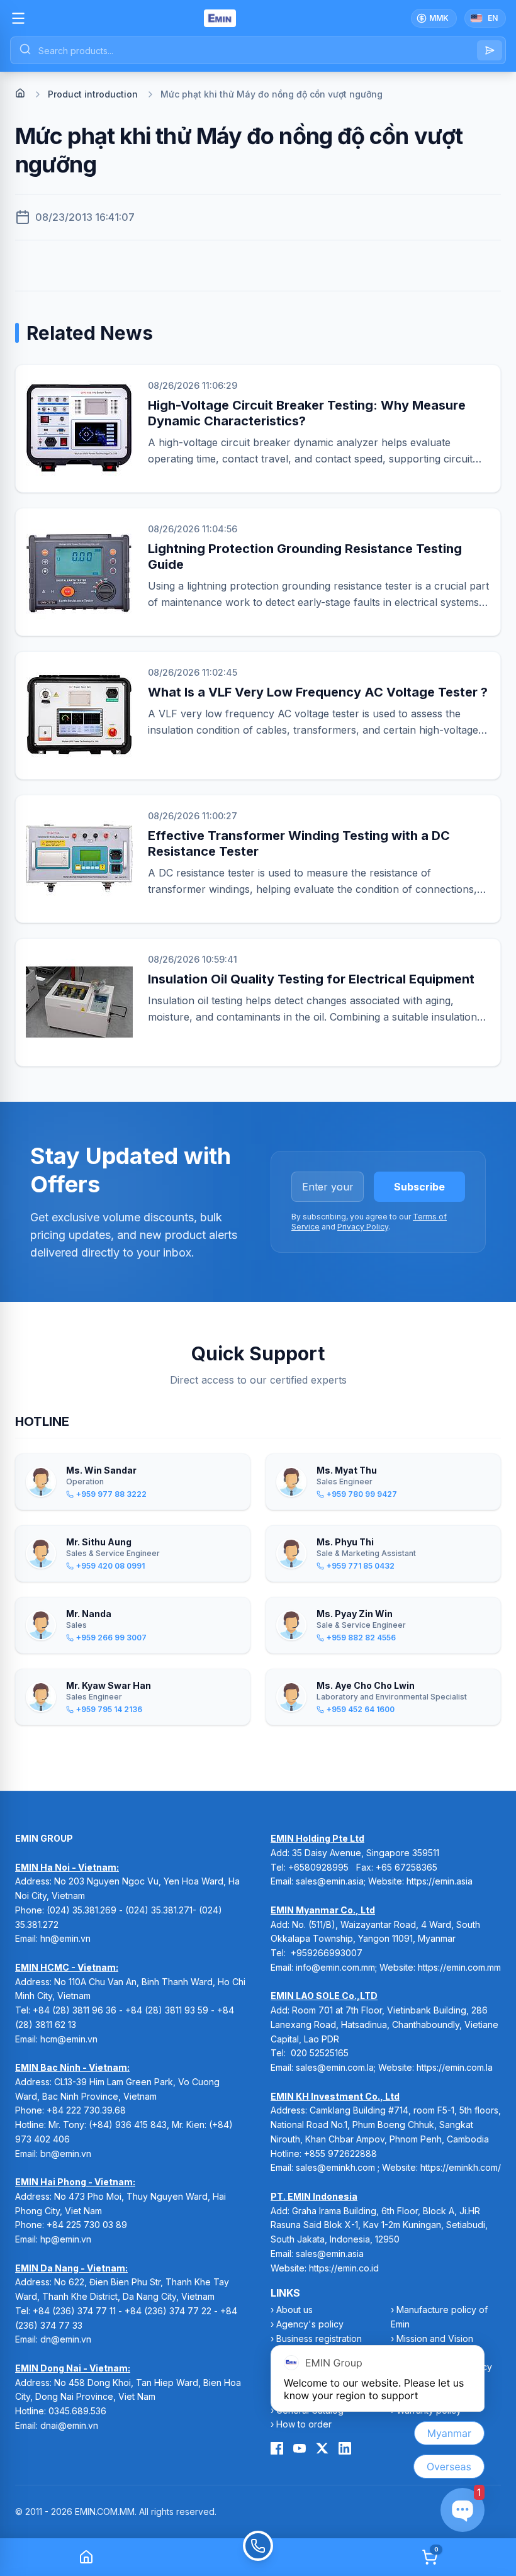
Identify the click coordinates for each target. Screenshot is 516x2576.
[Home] (20, 93)
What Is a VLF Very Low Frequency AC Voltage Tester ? (318, 692)
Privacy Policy (363, 1227)
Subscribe (419, 1187)
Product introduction (93, 94)
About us (294, 2310)
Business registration (319, 2338)
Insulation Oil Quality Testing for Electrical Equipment (311, 979)
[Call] (258, 2557)
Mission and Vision (435, 2338)
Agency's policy (310, 2324)
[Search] (490, 50)
